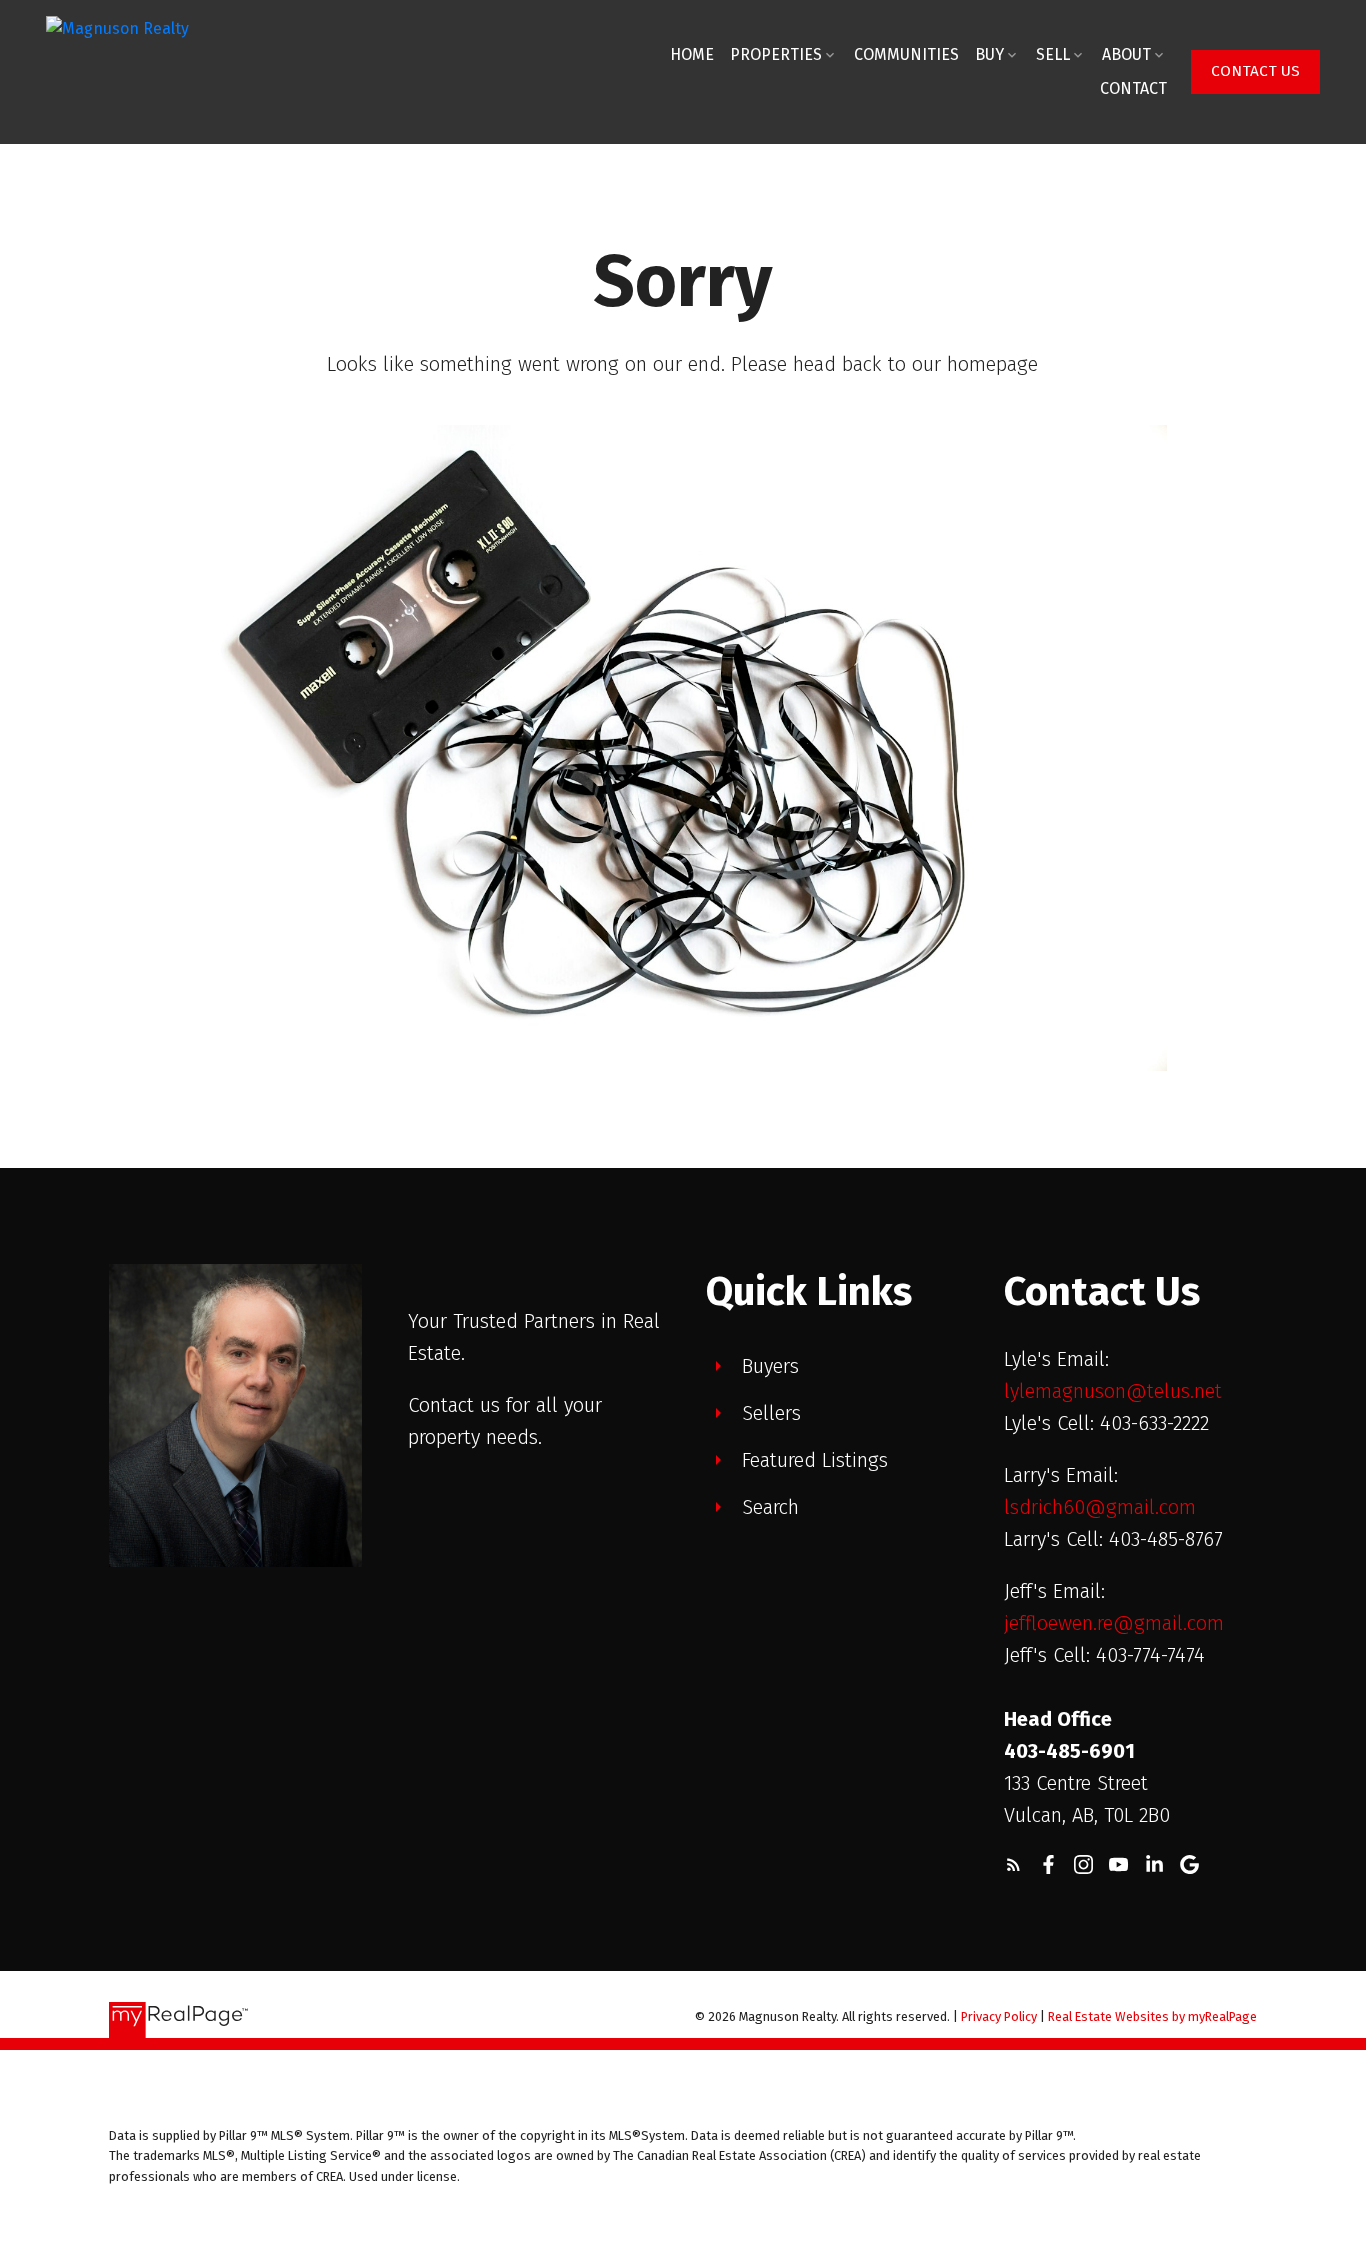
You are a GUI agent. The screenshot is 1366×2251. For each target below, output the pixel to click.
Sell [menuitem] (1053, 54)
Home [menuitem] (692, 54)
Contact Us (1255, 71)
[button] (1255, 72)
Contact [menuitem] (1133, 88)
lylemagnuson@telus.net (1113, 1391)
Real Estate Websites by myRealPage (1152, 2016)
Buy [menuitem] (989, 54)
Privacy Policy (999, 2016)
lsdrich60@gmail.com (1100, 1507)
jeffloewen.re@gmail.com (1114, 1623)
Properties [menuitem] (776, 54)
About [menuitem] (1126, 54)
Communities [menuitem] (906, 54)
